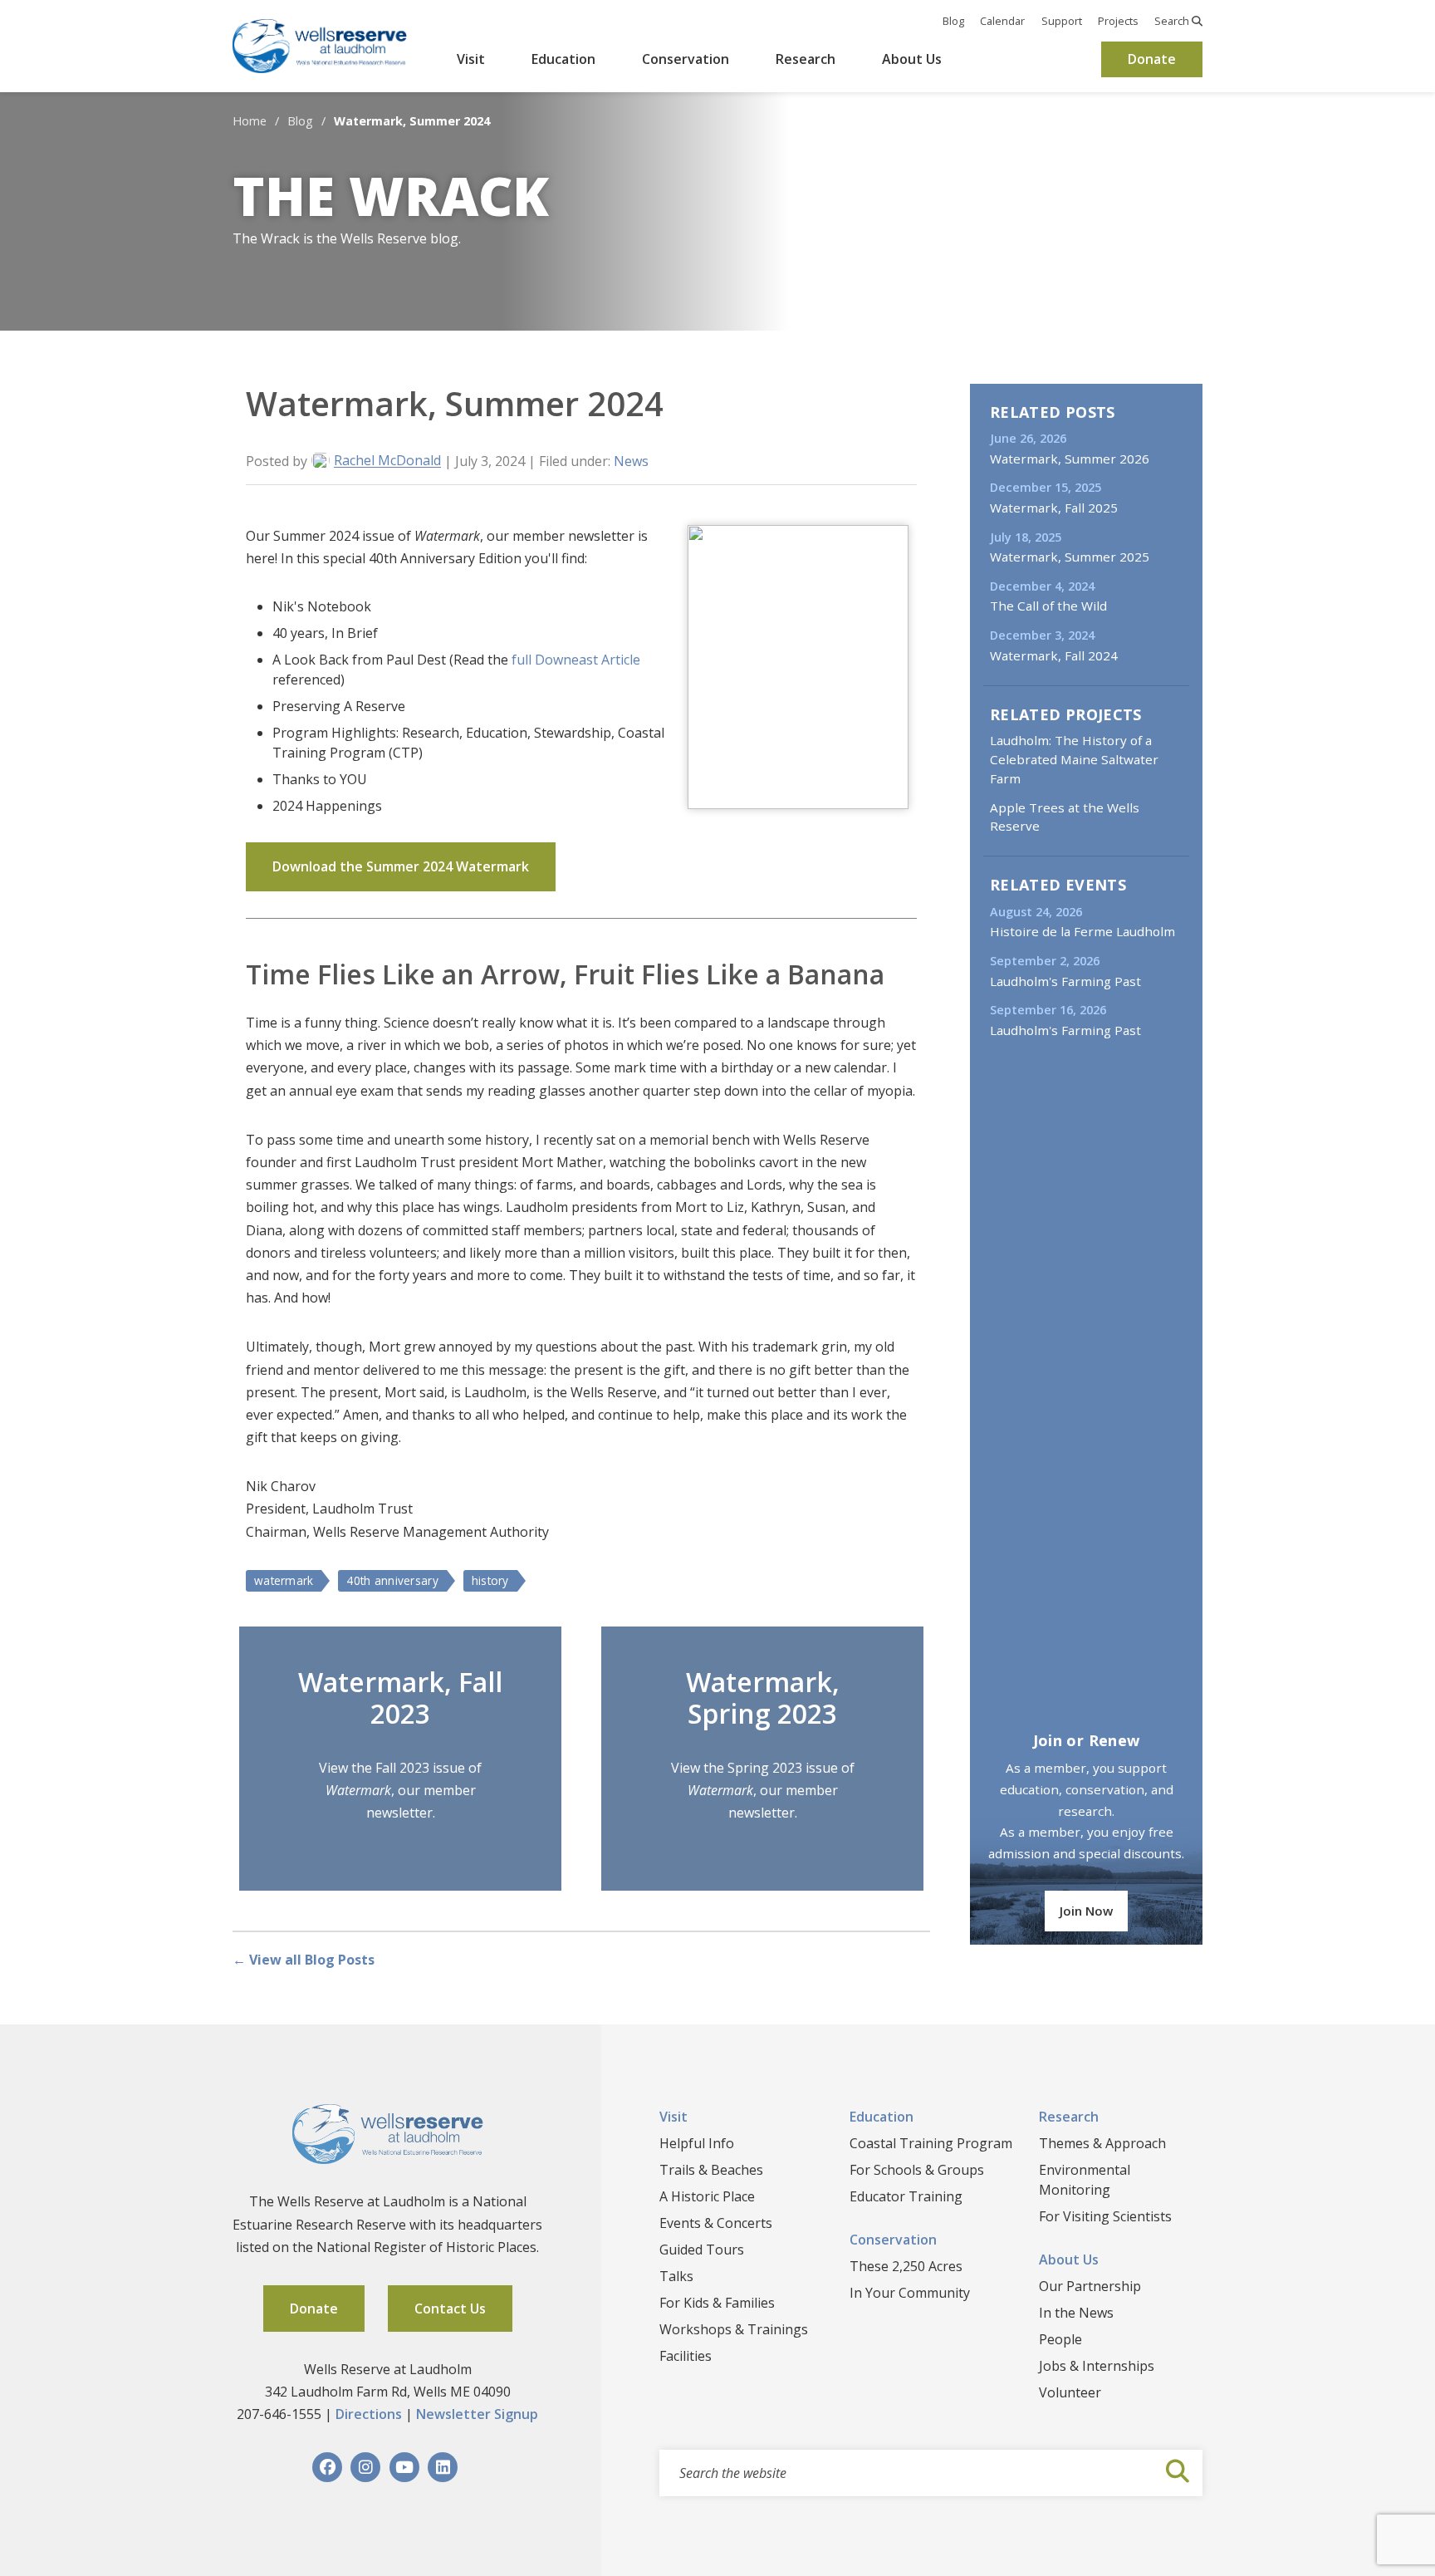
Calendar (1002, 21)
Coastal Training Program (931, 2143)
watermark (284, 1580)
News (631, 461)
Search (1173, 21)
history (490, 1580)
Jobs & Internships (1097, 2366)
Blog (953, 21)
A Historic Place (707, 2196)
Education (563, 59)
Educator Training (906, 2196)
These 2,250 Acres (906, 2266)
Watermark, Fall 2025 (1054, 508)
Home (250, 121)
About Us (912, 59)
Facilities (686, 2356)
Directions (369, 2414)
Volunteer (1070, 2392)
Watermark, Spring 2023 (763, 1698)
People (1060, 2339)
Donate (1152, 59)
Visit (471, 59)
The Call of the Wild (1048, 606)
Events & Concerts (716, 2223)
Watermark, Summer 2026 (1070, 459)
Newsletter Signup (477, 2414)
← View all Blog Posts (304, 1960)
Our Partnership (1090, 2286)
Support (1062, 21)
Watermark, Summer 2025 (1070, 557)
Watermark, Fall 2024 (1054, 655)
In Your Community (910, 2293)
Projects (1118, 21)
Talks (676, 2276)
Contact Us (450, 2309)
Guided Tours (702, 2250)
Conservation (686, 59)
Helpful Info (697, 2143)
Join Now (1086, 1911)
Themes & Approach (1102, 2143)
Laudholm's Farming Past (1065, 981)
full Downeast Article (576, 660)
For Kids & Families (717, 2303)
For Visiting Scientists (1105, 2216)
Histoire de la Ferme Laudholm (1082, 931)
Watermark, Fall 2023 (400, 1698)
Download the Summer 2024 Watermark (401, 866)
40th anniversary (392, 1580)
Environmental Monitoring (1085, 2180)
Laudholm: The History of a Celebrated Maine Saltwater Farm (1074, 759)
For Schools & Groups (917, 2170)
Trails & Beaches (711, 2170)
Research (806, 59)
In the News (1076, 2313)
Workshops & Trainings (734, 2329)
